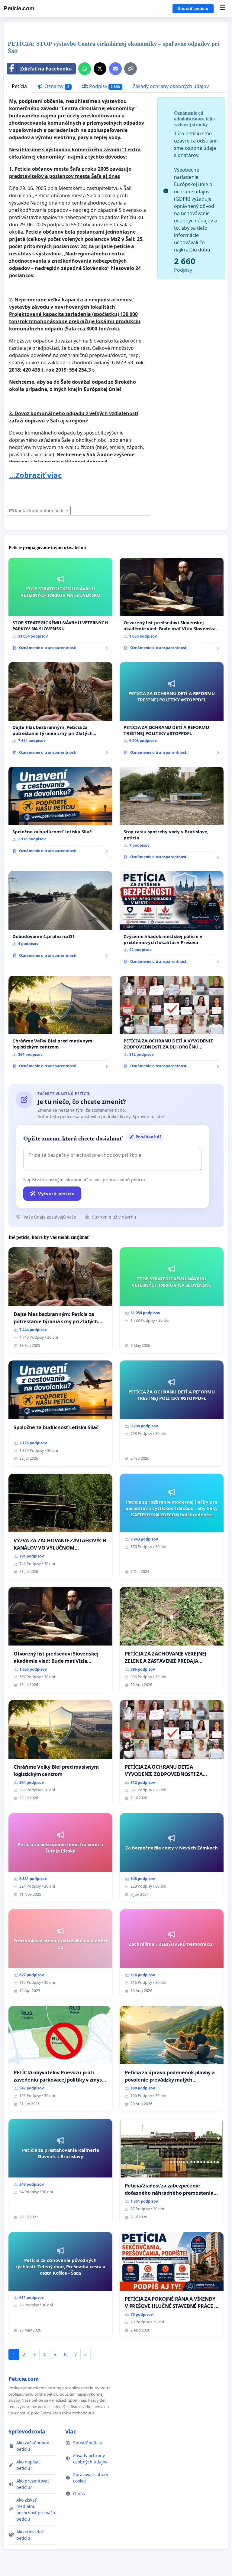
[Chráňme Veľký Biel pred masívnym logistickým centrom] (60, 1025)
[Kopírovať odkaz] (130, 69)
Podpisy (104, 86)
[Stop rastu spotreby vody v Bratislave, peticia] (172, 815)
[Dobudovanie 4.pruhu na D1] (60, 917)
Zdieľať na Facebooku (46, 69)
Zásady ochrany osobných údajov (171, 86)
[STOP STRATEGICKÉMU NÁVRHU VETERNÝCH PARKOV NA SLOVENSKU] (60, 606)
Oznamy (56, 86)
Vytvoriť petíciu (56, 1193)
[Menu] (222, 8)
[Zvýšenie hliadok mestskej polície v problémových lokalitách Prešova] (172, 920)
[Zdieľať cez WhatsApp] (85, 69)
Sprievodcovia (27, 2431)
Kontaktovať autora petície (41, 511)
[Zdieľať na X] (100, 69)
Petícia (19, 86)
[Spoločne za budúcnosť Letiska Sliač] (60, 812)
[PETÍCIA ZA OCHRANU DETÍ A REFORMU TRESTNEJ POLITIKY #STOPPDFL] (172, 711)
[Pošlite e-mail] (115, 69)
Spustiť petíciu (193, 8)
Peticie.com (19, 8)
